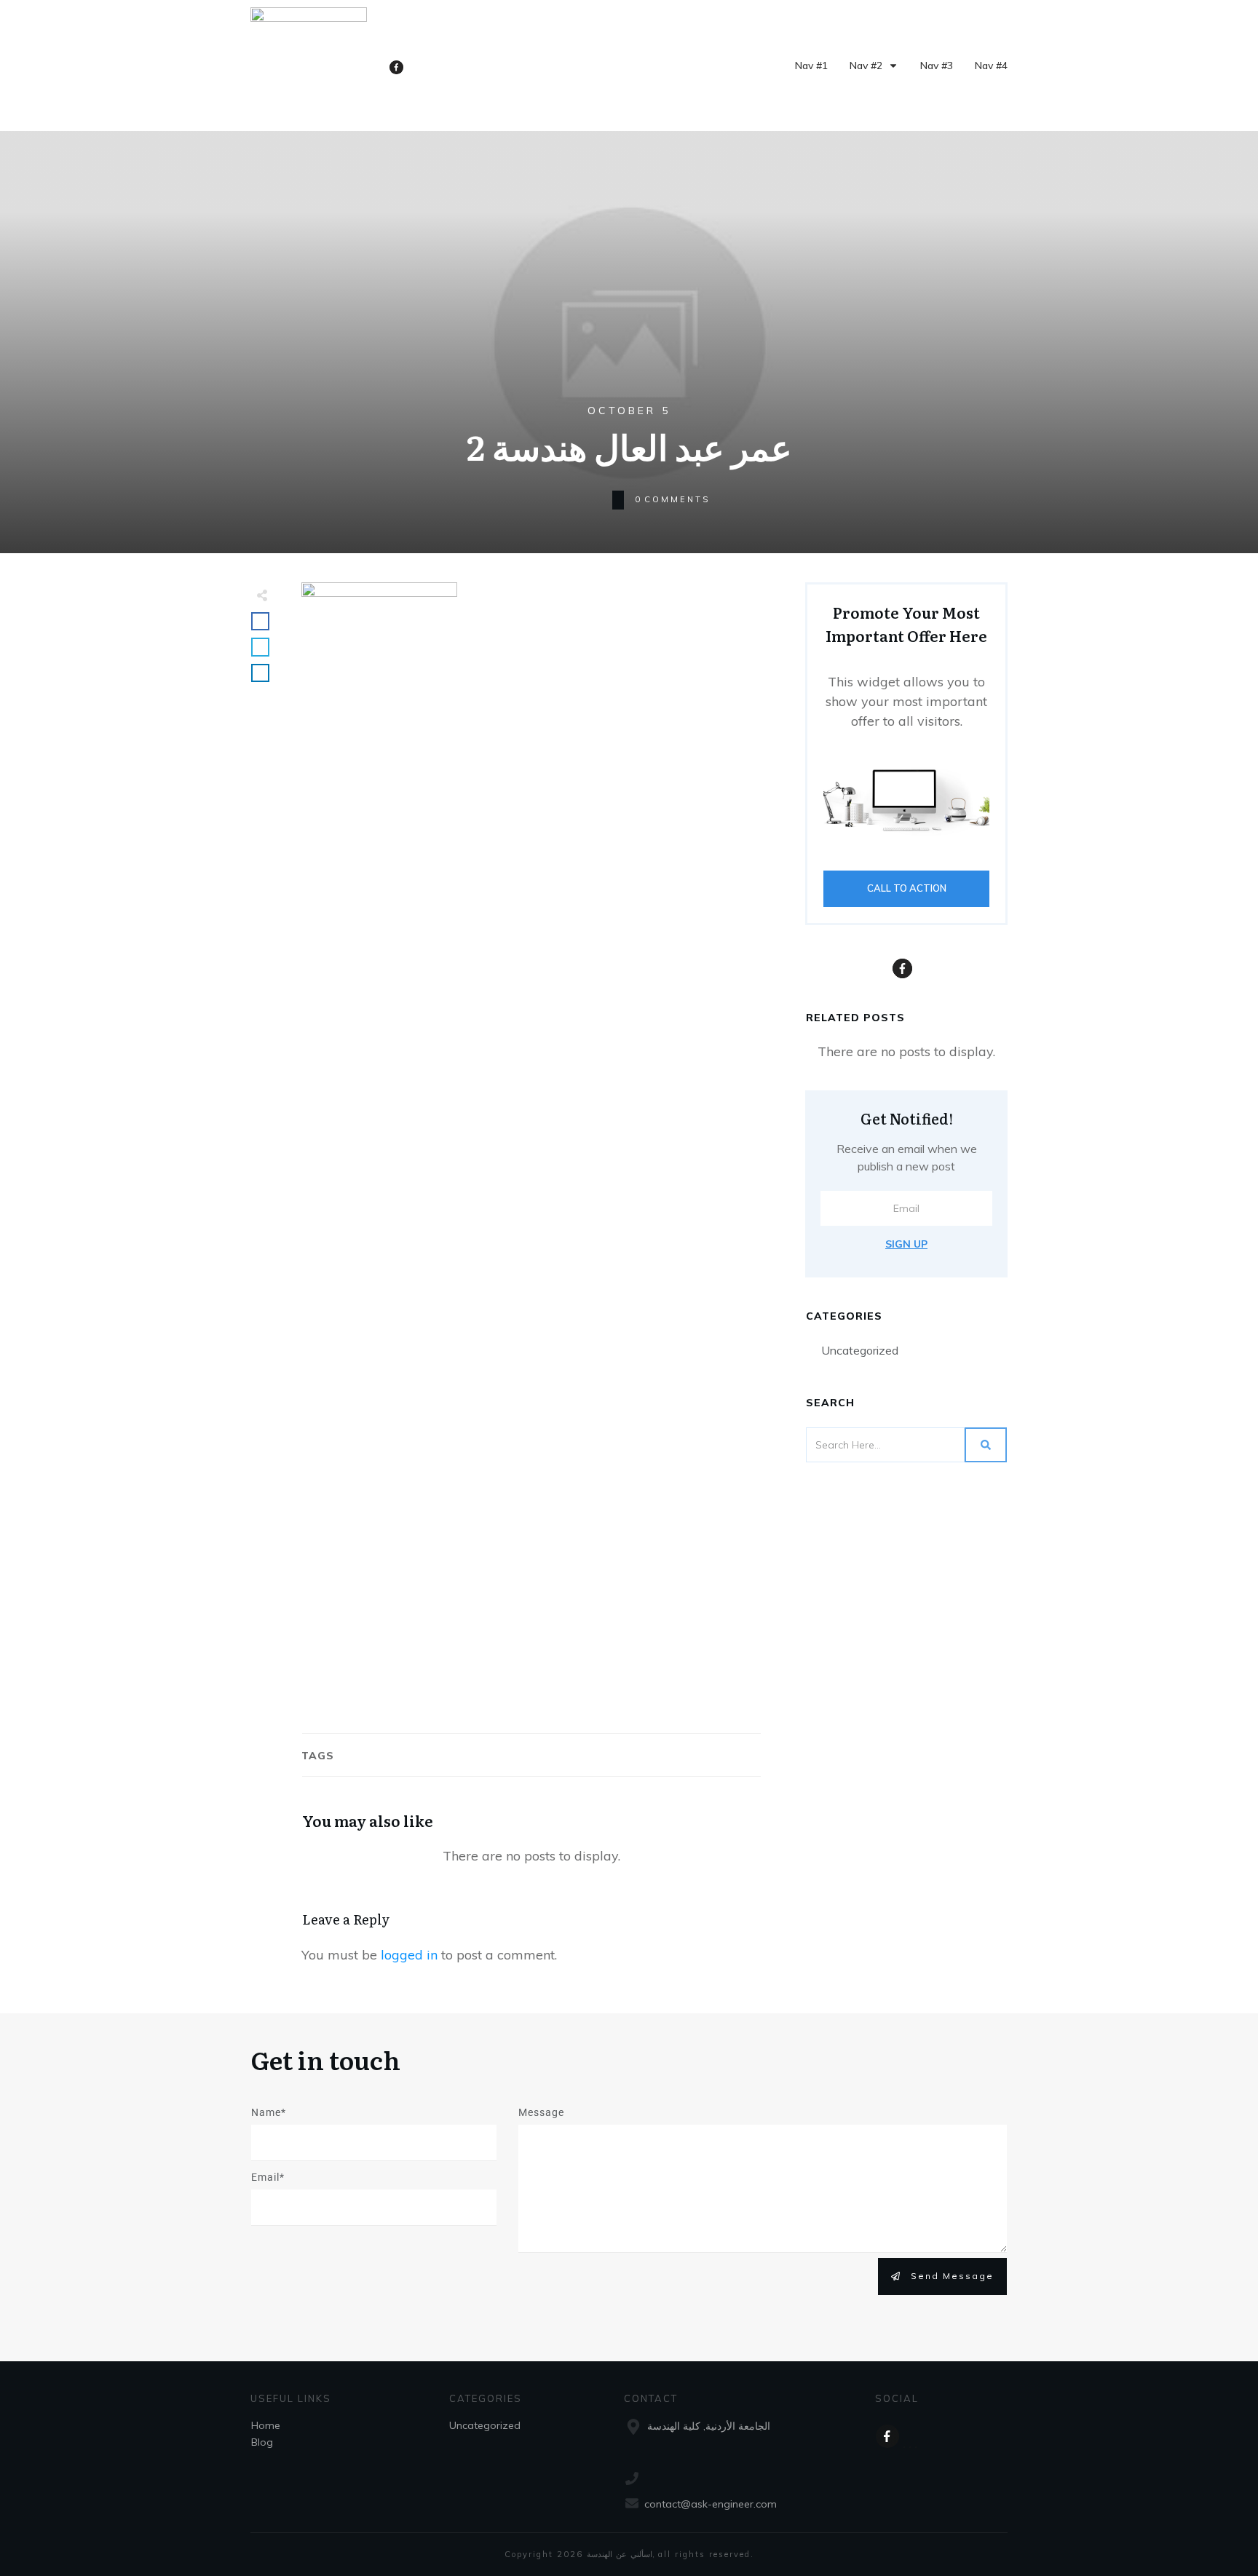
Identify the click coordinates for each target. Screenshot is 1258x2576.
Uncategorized (860, 1350)
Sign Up (906, 1244)
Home (266, 2425)
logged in (409, 1955)
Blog (262, 2442)
